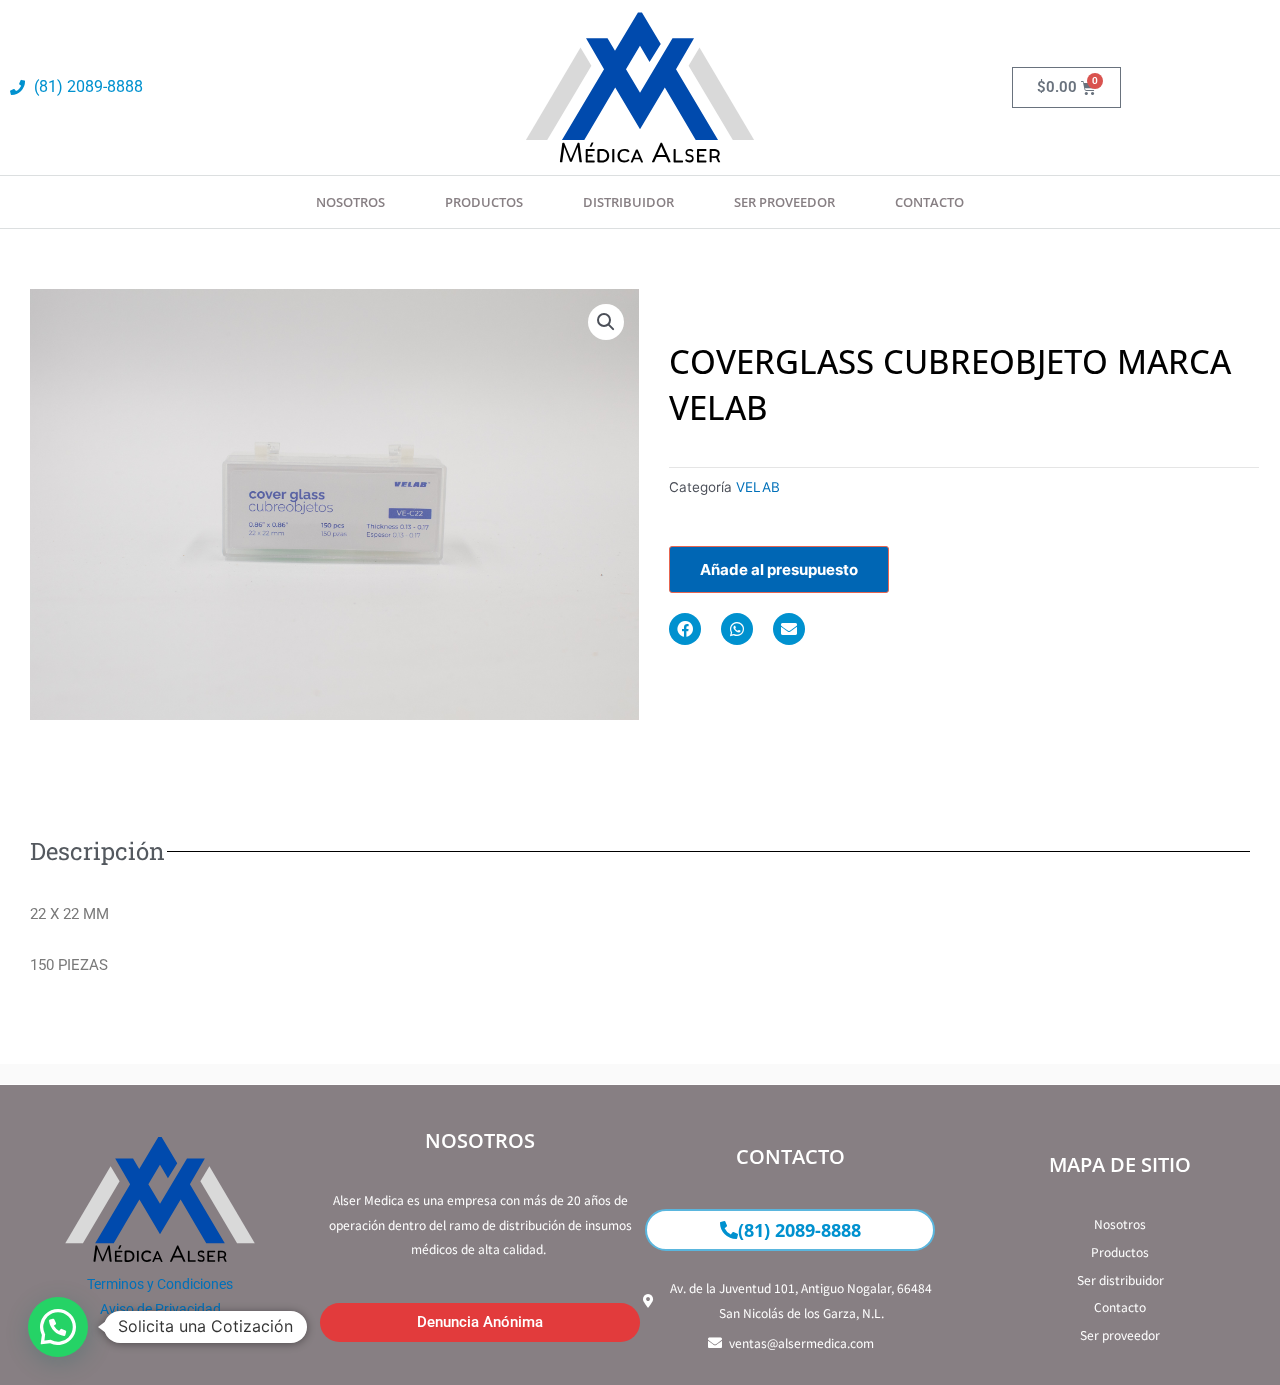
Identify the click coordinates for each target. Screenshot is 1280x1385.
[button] (606, 322)
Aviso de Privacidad (160, 1309)
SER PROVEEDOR (784, 202)
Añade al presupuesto (779, 569)
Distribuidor (628, 202)
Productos (484, 202)
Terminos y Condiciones (160, 1284)
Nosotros (350, 202)
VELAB (758, 487)
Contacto (929, 202)
